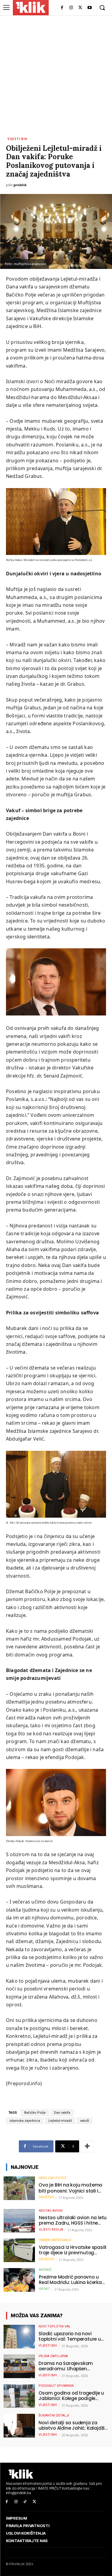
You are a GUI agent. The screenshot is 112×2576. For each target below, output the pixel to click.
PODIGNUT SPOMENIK (56, 2386)
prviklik (20, 185)
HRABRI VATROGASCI (55, 2240)
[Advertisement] (56, 75)
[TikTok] (25, 2502)
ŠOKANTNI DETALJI (54, 2415)
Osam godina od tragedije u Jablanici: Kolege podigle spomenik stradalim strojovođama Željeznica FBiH (72, 2396)
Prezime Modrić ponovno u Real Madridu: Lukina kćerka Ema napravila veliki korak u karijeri (70, 2280)
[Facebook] (62, 8)
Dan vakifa (62, 2113)
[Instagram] (71, 8)
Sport (44, 2289)
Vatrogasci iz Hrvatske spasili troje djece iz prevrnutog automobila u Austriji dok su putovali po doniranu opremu (73, 2250)
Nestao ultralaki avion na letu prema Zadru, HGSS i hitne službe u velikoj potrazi (73, 2220)
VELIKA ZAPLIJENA (53, 2356)
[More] (87, 2146)
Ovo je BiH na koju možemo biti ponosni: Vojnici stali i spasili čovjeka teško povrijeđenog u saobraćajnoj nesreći (73, 2188)
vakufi (85, 2121)
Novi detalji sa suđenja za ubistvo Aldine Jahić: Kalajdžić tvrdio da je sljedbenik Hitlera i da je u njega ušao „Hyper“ (73, 2425)
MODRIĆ (45, 2270)
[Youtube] (89, 8)
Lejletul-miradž (60, 2121)
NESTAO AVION (51, 2211)
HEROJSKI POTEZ (52, 2178)
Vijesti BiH (17, 139)
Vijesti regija (51, 2230)
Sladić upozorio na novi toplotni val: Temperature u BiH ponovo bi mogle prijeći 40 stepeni (72, 2336)
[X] (80, 8)
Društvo (46, 2197)
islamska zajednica (25, 2121)
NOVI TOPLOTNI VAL (55, 2326)
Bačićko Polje (35, 2113)
